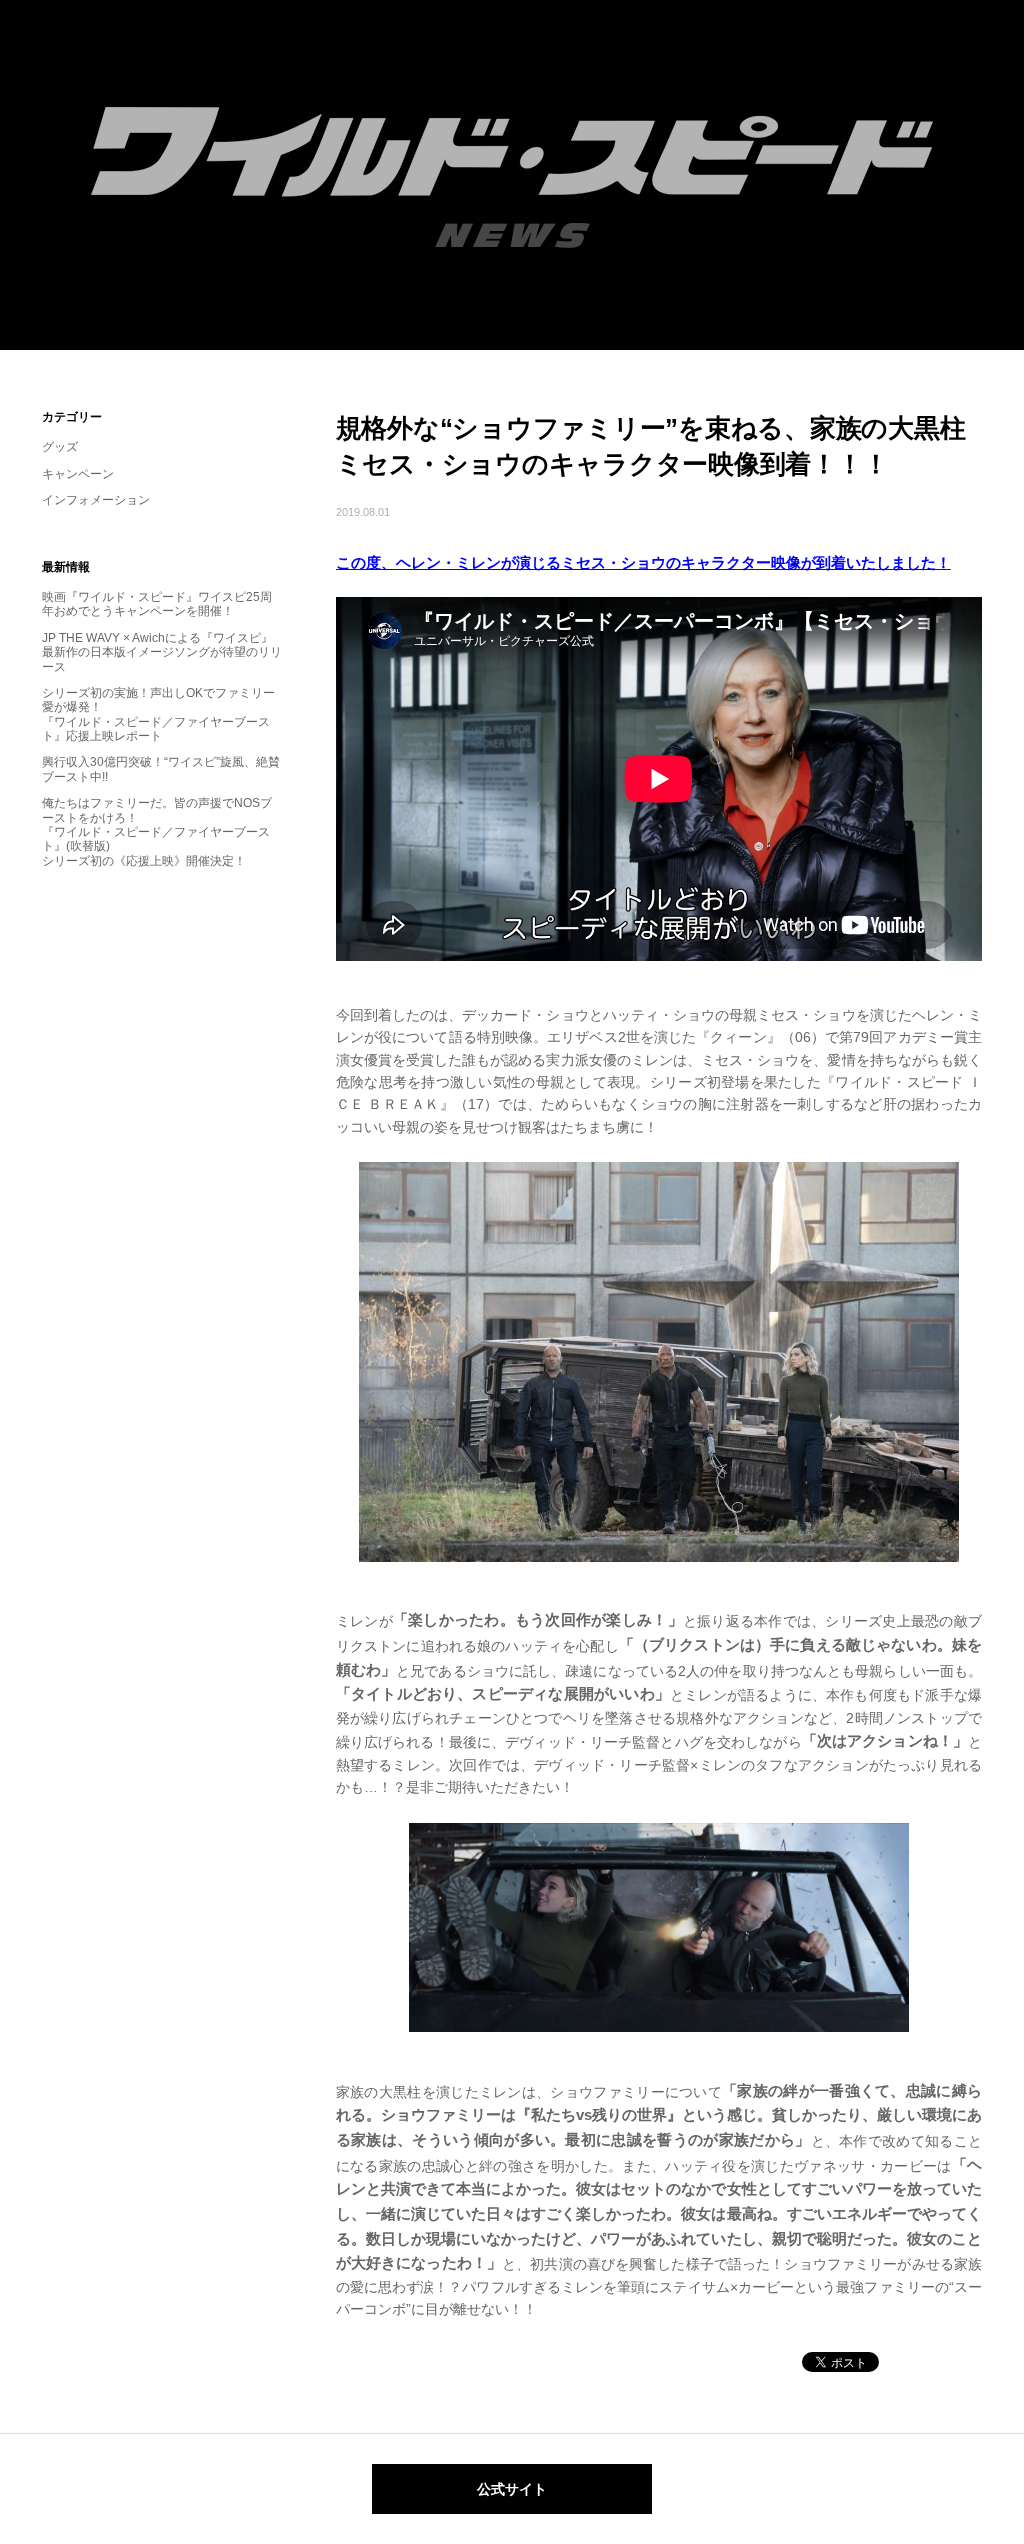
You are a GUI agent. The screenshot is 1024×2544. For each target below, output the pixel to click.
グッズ (60, 447)
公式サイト (512, 2489)
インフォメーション (96, 500)
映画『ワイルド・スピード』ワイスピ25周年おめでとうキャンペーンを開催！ (157, 604)
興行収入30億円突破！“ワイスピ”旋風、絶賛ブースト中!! (161, 769)
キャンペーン (78, 474)
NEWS (512, 175)
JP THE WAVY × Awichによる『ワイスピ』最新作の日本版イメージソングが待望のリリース (162, 652)
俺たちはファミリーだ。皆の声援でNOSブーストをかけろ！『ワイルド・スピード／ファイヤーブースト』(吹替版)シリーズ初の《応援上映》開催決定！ (157, 832)
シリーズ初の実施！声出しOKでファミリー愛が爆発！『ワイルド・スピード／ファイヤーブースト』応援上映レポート (158, 714)
